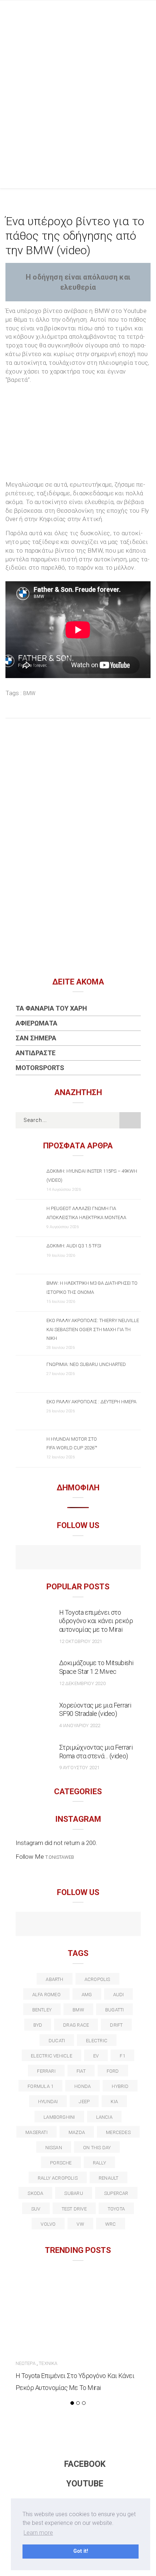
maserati (36, 2132)
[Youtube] (78, 1558)
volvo (48, 2224)
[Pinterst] (125, 1925)
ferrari (46, 2071)
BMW (30, 693)
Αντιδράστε (36, 1053)
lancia (104, 2117)
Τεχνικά (48, 2363)
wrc (111, 2224)
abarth (54, 1979)
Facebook (85, 2464)
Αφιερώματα (36, 1023)
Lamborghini (59, 2117)
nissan (54, 2148)
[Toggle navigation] (145, 176)
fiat (81, 2071)
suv (36, 2209)
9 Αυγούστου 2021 (79, 1768)
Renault (109, 2178)
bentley (42, 2010)
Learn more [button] (38, 2533)
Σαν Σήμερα (36, 1038)
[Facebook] (63, 1558)
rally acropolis (58, 2178)
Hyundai (48, 2102)
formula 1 (40, 2086)
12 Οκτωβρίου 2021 (81, 1641)
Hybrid (120, 2086)
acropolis (97, 1979)
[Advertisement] (78, 82)
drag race (76, 2025)
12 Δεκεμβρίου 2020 (82, 1683)
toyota (116, 2209)
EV (96, 2056)
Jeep (84, 2102)
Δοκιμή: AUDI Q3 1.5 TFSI (74, 1246)
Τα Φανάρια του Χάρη (51, 1008)
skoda (35, 2193)
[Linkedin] (78, 1925)
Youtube (85, 2484)
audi (119, 1995)
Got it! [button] (81, 2551)
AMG (87, 1995)
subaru (73, 2193)
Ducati (57, 2041)
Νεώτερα (26, 2363)
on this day (97, 2148)
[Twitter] (47, 1925)
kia (114, 2102)
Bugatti (115, 2010)
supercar (116, 2193)
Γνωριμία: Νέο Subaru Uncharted (86, 1364)
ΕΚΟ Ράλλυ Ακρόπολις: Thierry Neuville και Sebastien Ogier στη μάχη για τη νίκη (93, 1329)
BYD (38, 2025)
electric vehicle (52, 2056)
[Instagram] (94, 1558)
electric (97, 2041)
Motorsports (40, 1068)
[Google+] (63, 1925)
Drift (116, 2025)
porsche (61, 2163)
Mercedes (118, 2132)
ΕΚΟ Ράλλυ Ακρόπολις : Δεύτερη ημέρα (91, 1402)
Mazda (77, 2132)
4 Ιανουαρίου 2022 (80, 1725)
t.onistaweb (60, 1857)
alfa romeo (46, 1995)
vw (80, 2224)
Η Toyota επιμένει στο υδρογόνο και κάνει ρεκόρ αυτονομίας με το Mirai (96, 1621)
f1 (122, 2056)
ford (113, 2071)
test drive (74, 2209)
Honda (83, 2086)
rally (99, 2163)
